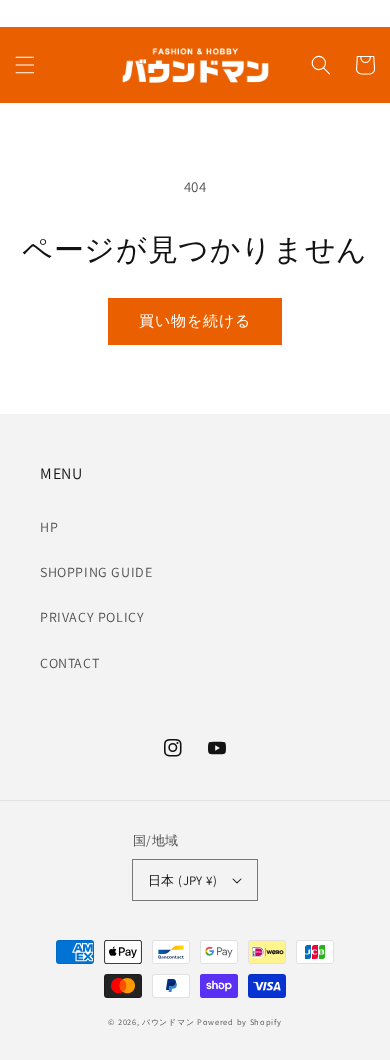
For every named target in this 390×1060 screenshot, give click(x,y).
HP (49, 527)
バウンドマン (168, 1021)
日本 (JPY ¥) (182, 880)
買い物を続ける (195, 320)
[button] (25, 65)
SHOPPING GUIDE (96, 572)
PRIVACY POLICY (92, 617)
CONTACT (69, 663)
